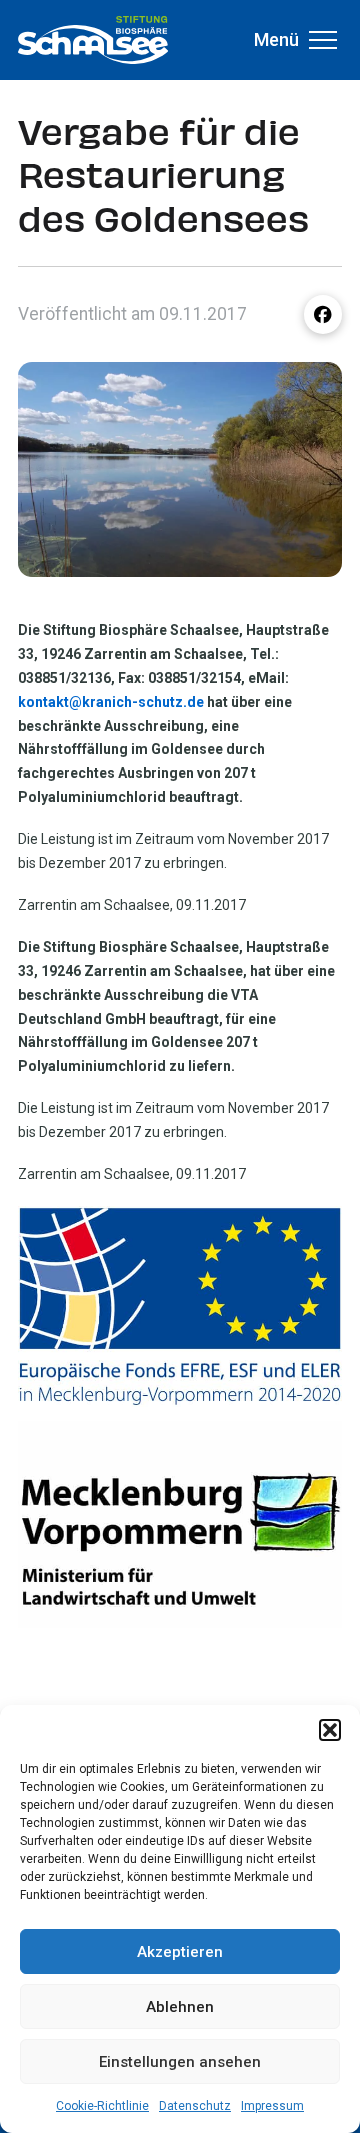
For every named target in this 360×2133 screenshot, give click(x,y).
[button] (330, 1730)
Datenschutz (195, 2106)
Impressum (272, 2106)
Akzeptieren (180, 1952)
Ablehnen (180, 2007)
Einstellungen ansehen (180, 2062)
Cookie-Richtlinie (102, 2106)
